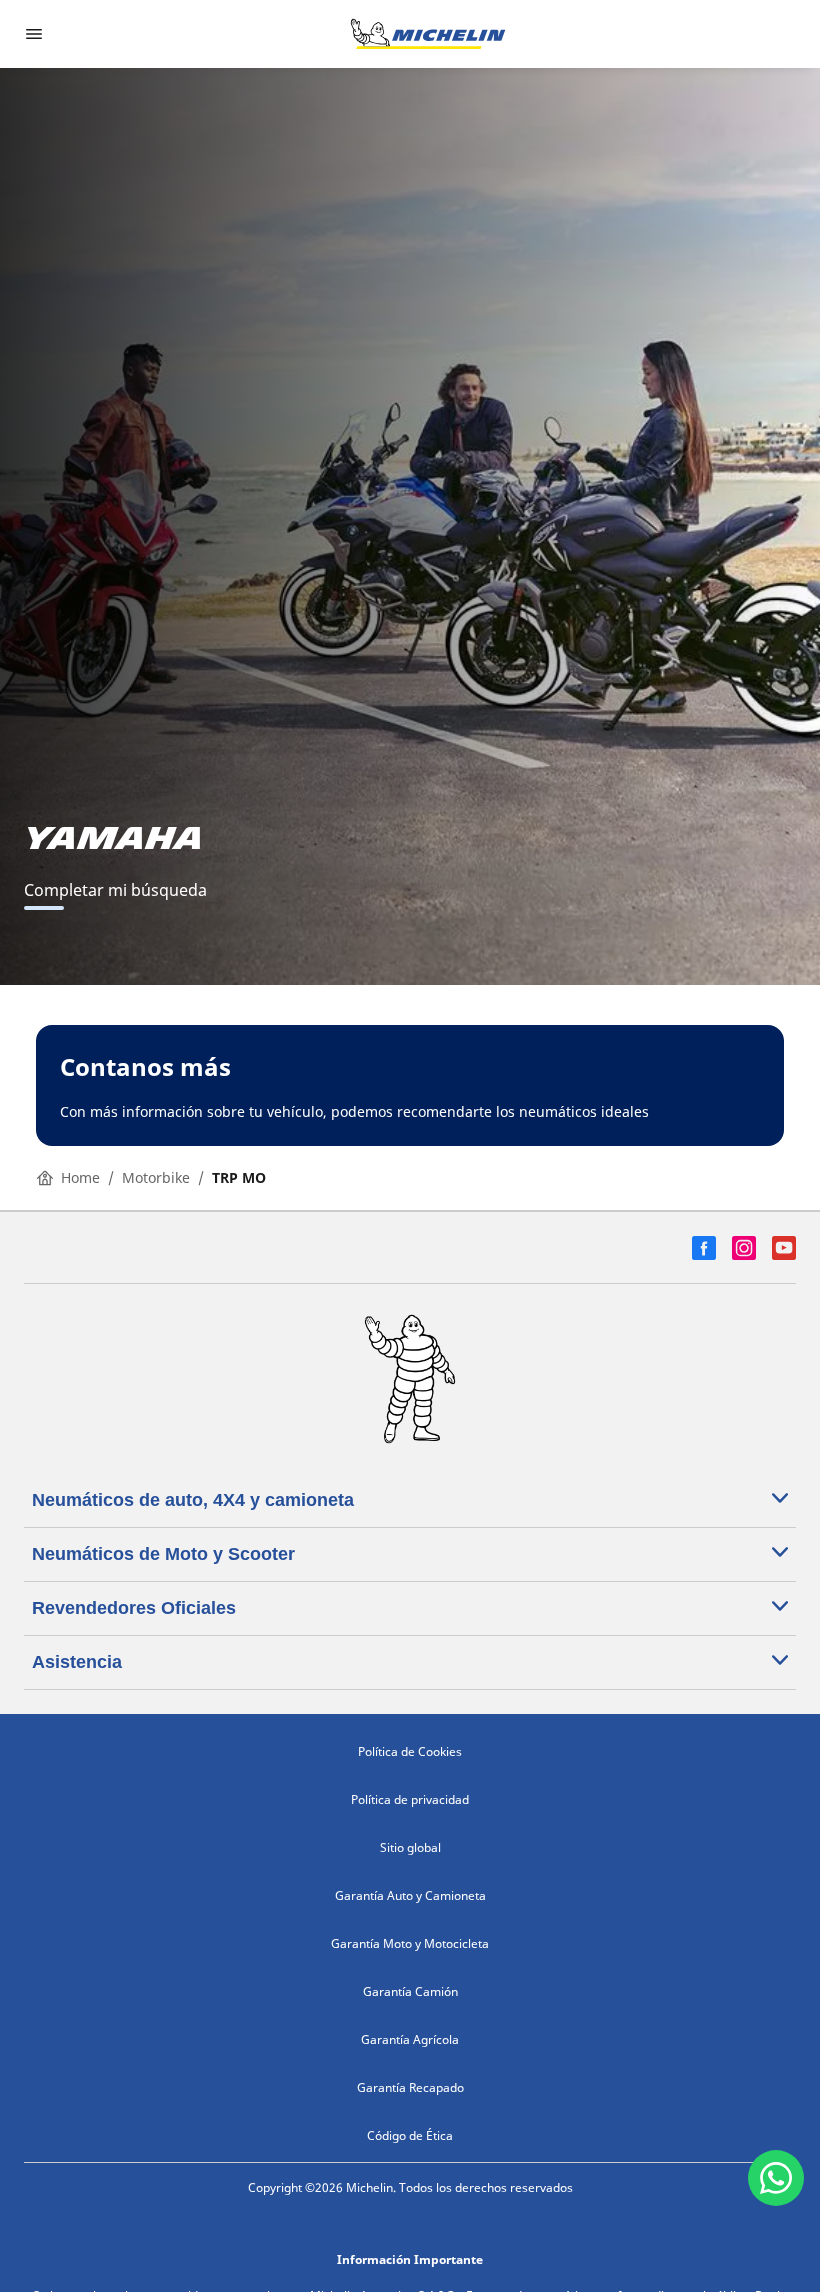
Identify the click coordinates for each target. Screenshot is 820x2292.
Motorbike (156, 1177)
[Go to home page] (428, 34)
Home (80, 1177)
